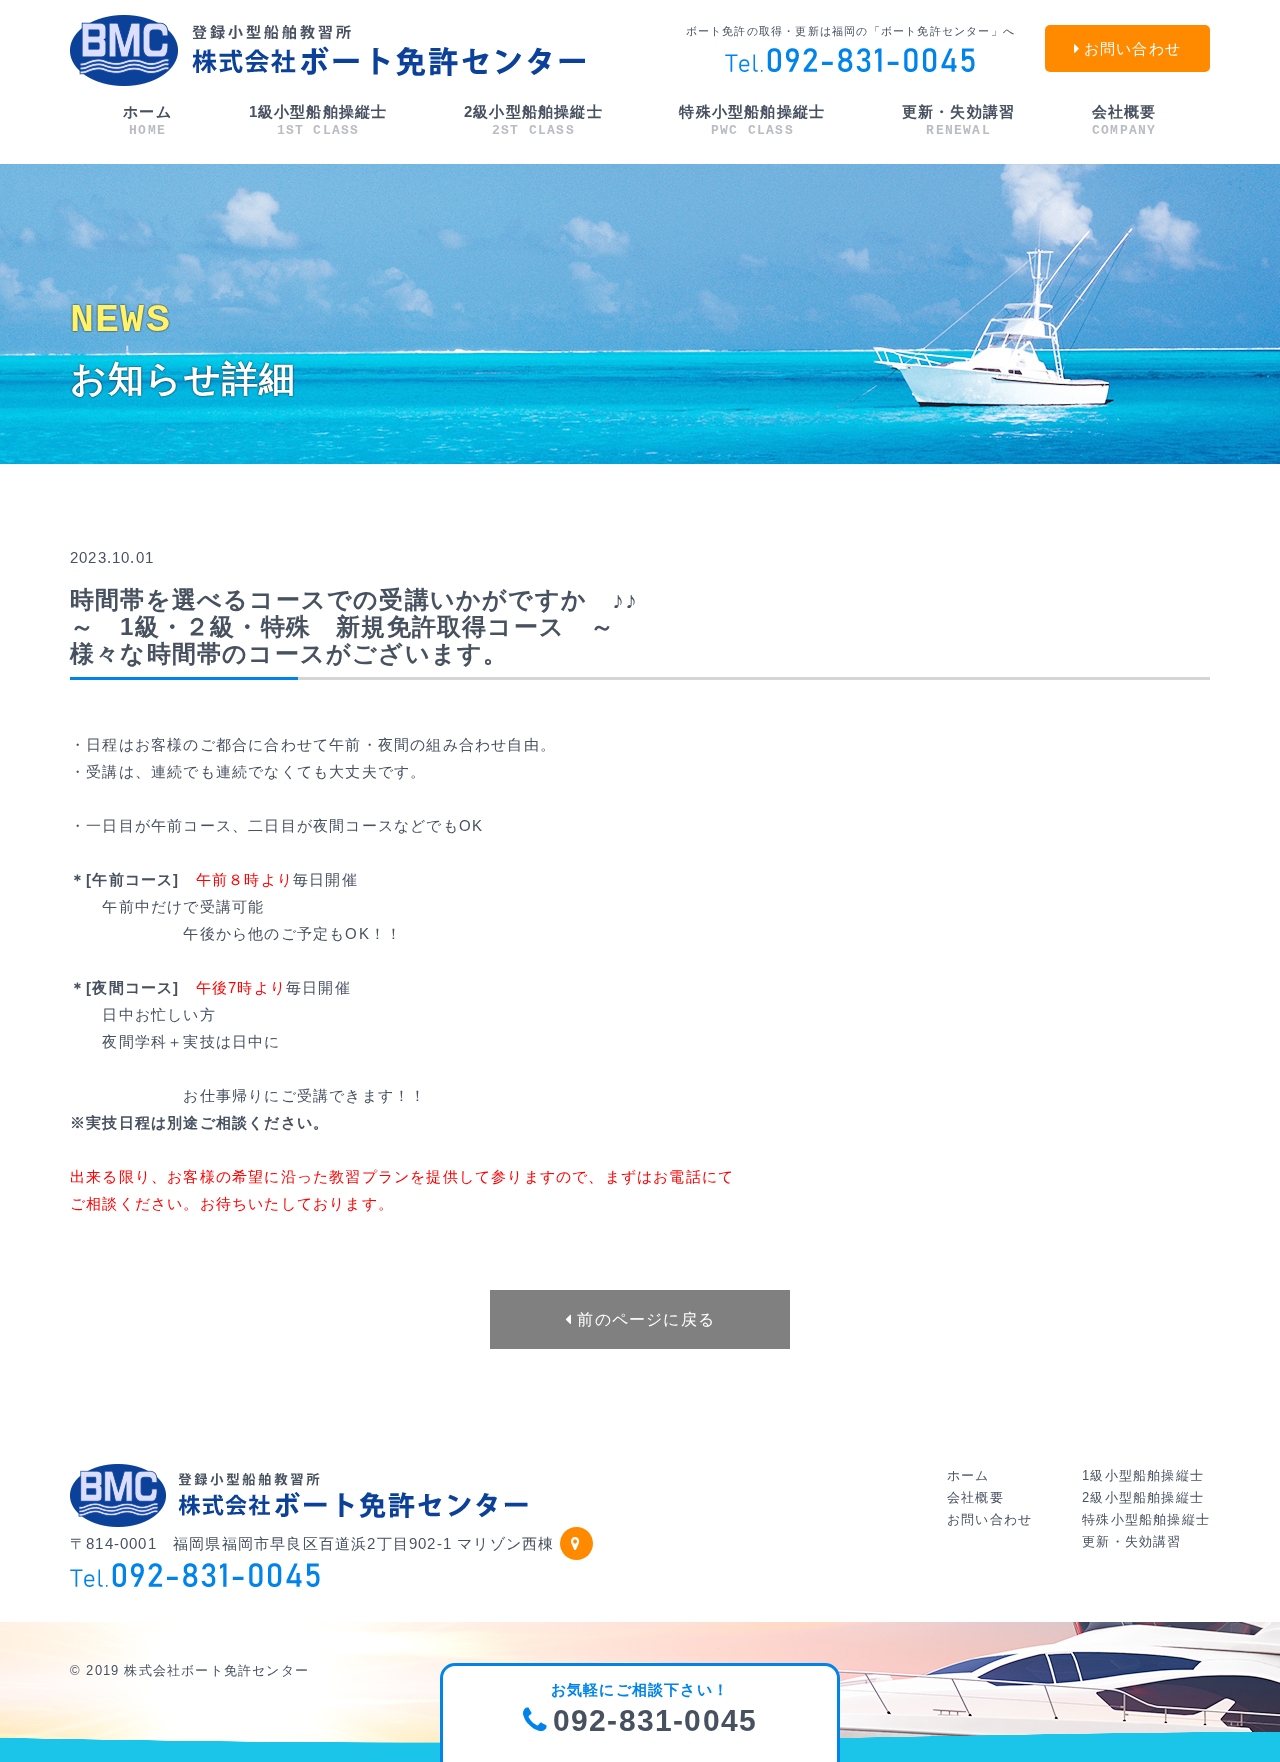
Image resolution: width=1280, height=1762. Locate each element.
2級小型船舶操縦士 (533, 120)
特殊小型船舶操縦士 (752, 120)
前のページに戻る (643, 1319)
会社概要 (1124, 120)
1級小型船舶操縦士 (318, 120)
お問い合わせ (989, 1519)
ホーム (147, 120)
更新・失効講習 (958, 120)
